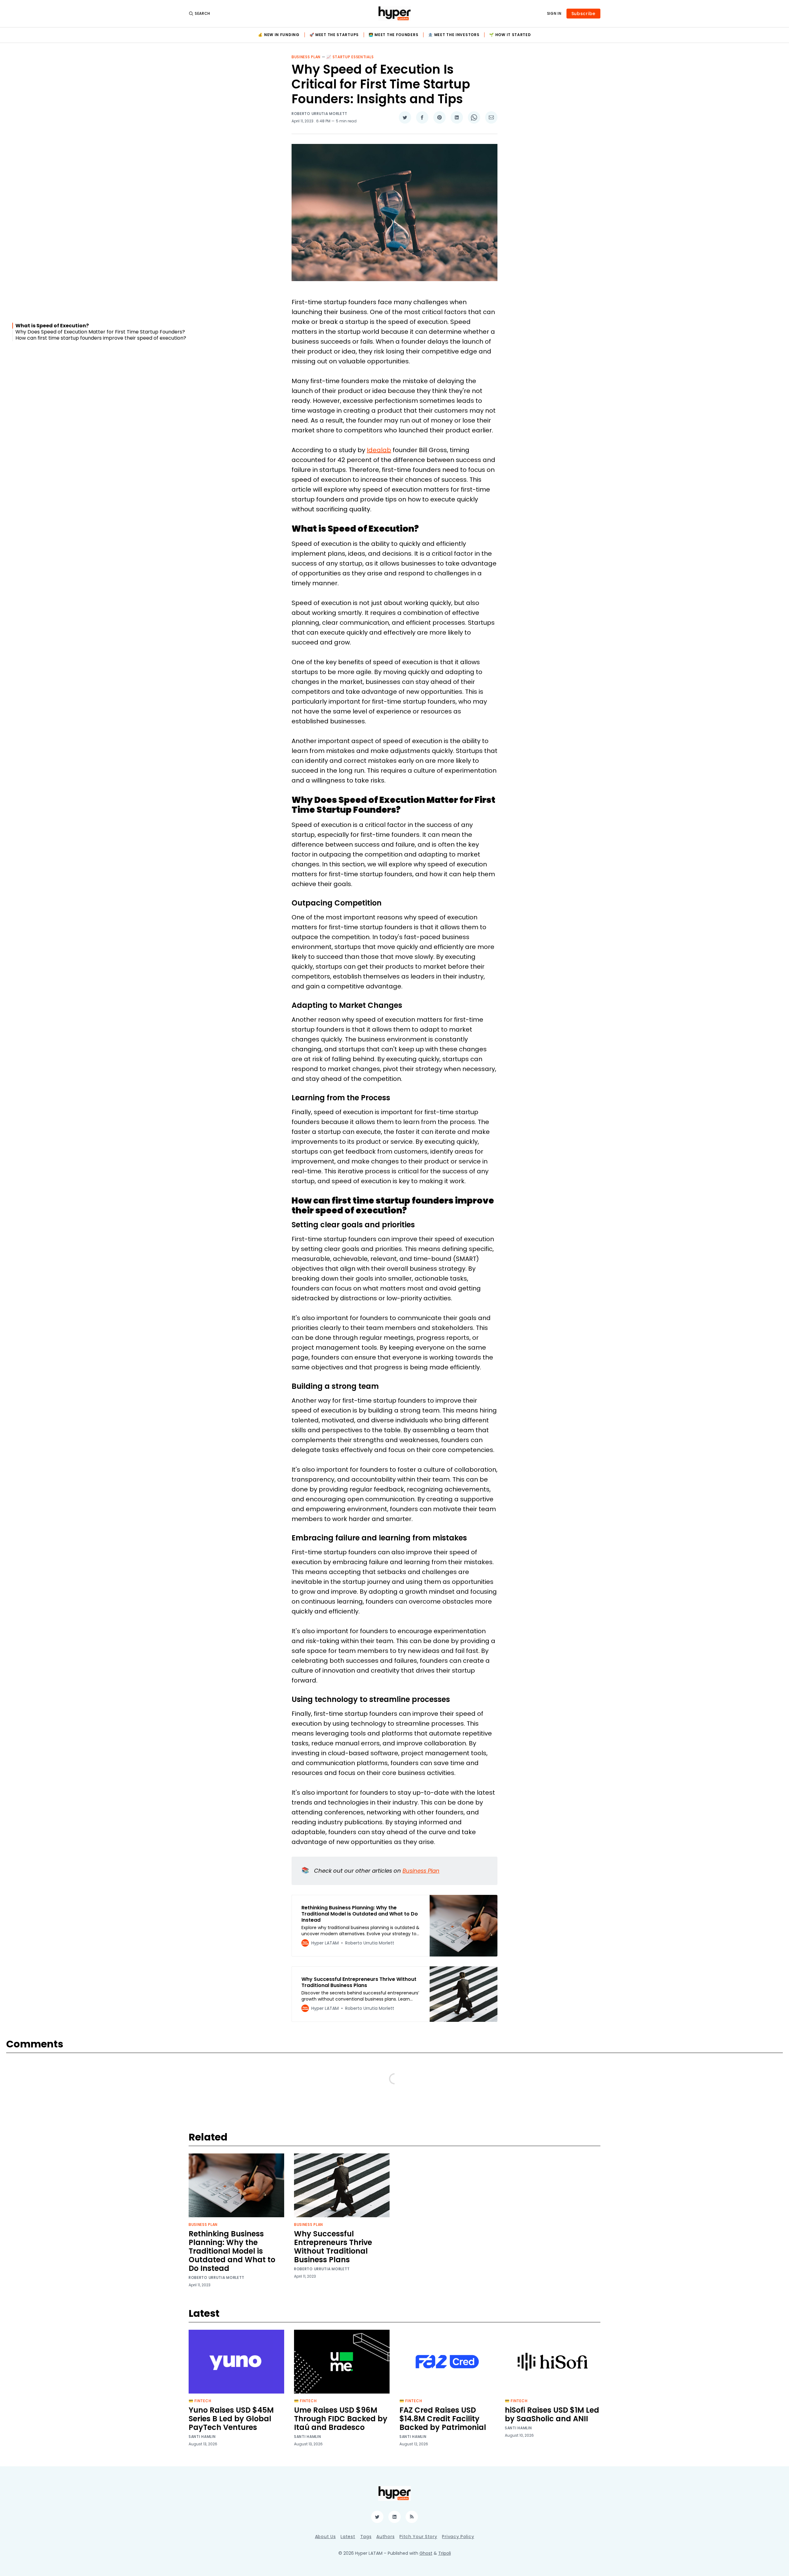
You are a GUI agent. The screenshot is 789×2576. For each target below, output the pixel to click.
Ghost (426, 2553)
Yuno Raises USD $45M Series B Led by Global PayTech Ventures (231, 2419)
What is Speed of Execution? (52, 326)
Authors (385, 2537)
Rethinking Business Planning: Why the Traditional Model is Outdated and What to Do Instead (232, 2251)
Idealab (379, 450)
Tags (366, 2537)
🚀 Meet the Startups (334, 35)
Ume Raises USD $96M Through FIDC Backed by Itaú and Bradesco (341, 2419)
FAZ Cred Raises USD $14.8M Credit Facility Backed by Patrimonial (443, 2419)
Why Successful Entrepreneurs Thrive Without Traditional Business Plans (333, 2247)
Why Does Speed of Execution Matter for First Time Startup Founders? (100, 332)
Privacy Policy (458, 2537)
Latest (348, 2537)
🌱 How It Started (510, 35)
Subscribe (583, 14)
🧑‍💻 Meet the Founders (393, 35)
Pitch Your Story (418, 2537)
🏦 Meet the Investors (454, 35)
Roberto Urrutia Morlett (319, 114)
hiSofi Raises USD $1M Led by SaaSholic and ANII (552, 2414)
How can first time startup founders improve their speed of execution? (101, 338)
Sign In (554, 14)
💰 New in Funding (279, 35)
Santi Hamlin (202, 2437)
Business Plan (306, 57)
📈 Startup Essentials (350, 57)
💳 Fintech (200, 2401)
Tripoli (445, 2553)
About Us (325, 2537)
